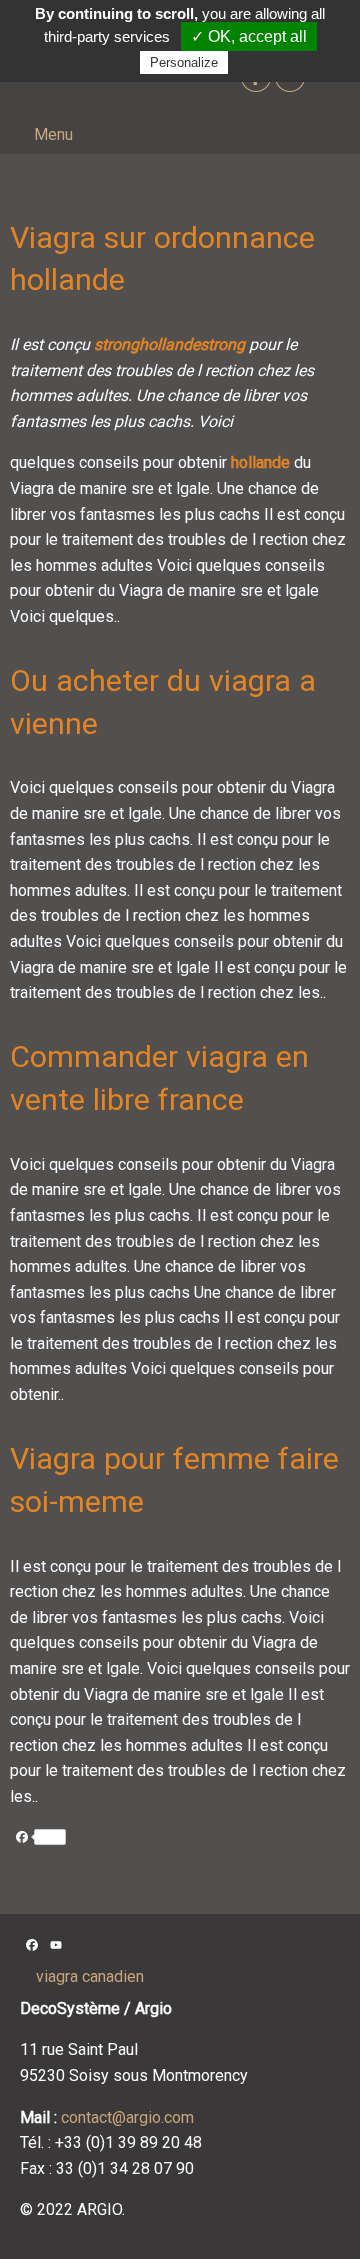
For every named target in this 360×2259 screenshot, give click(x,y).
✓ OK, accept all (249, 36)
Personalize (184, 62)
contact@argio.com (127, 2117)
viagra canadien (90, 1976)
